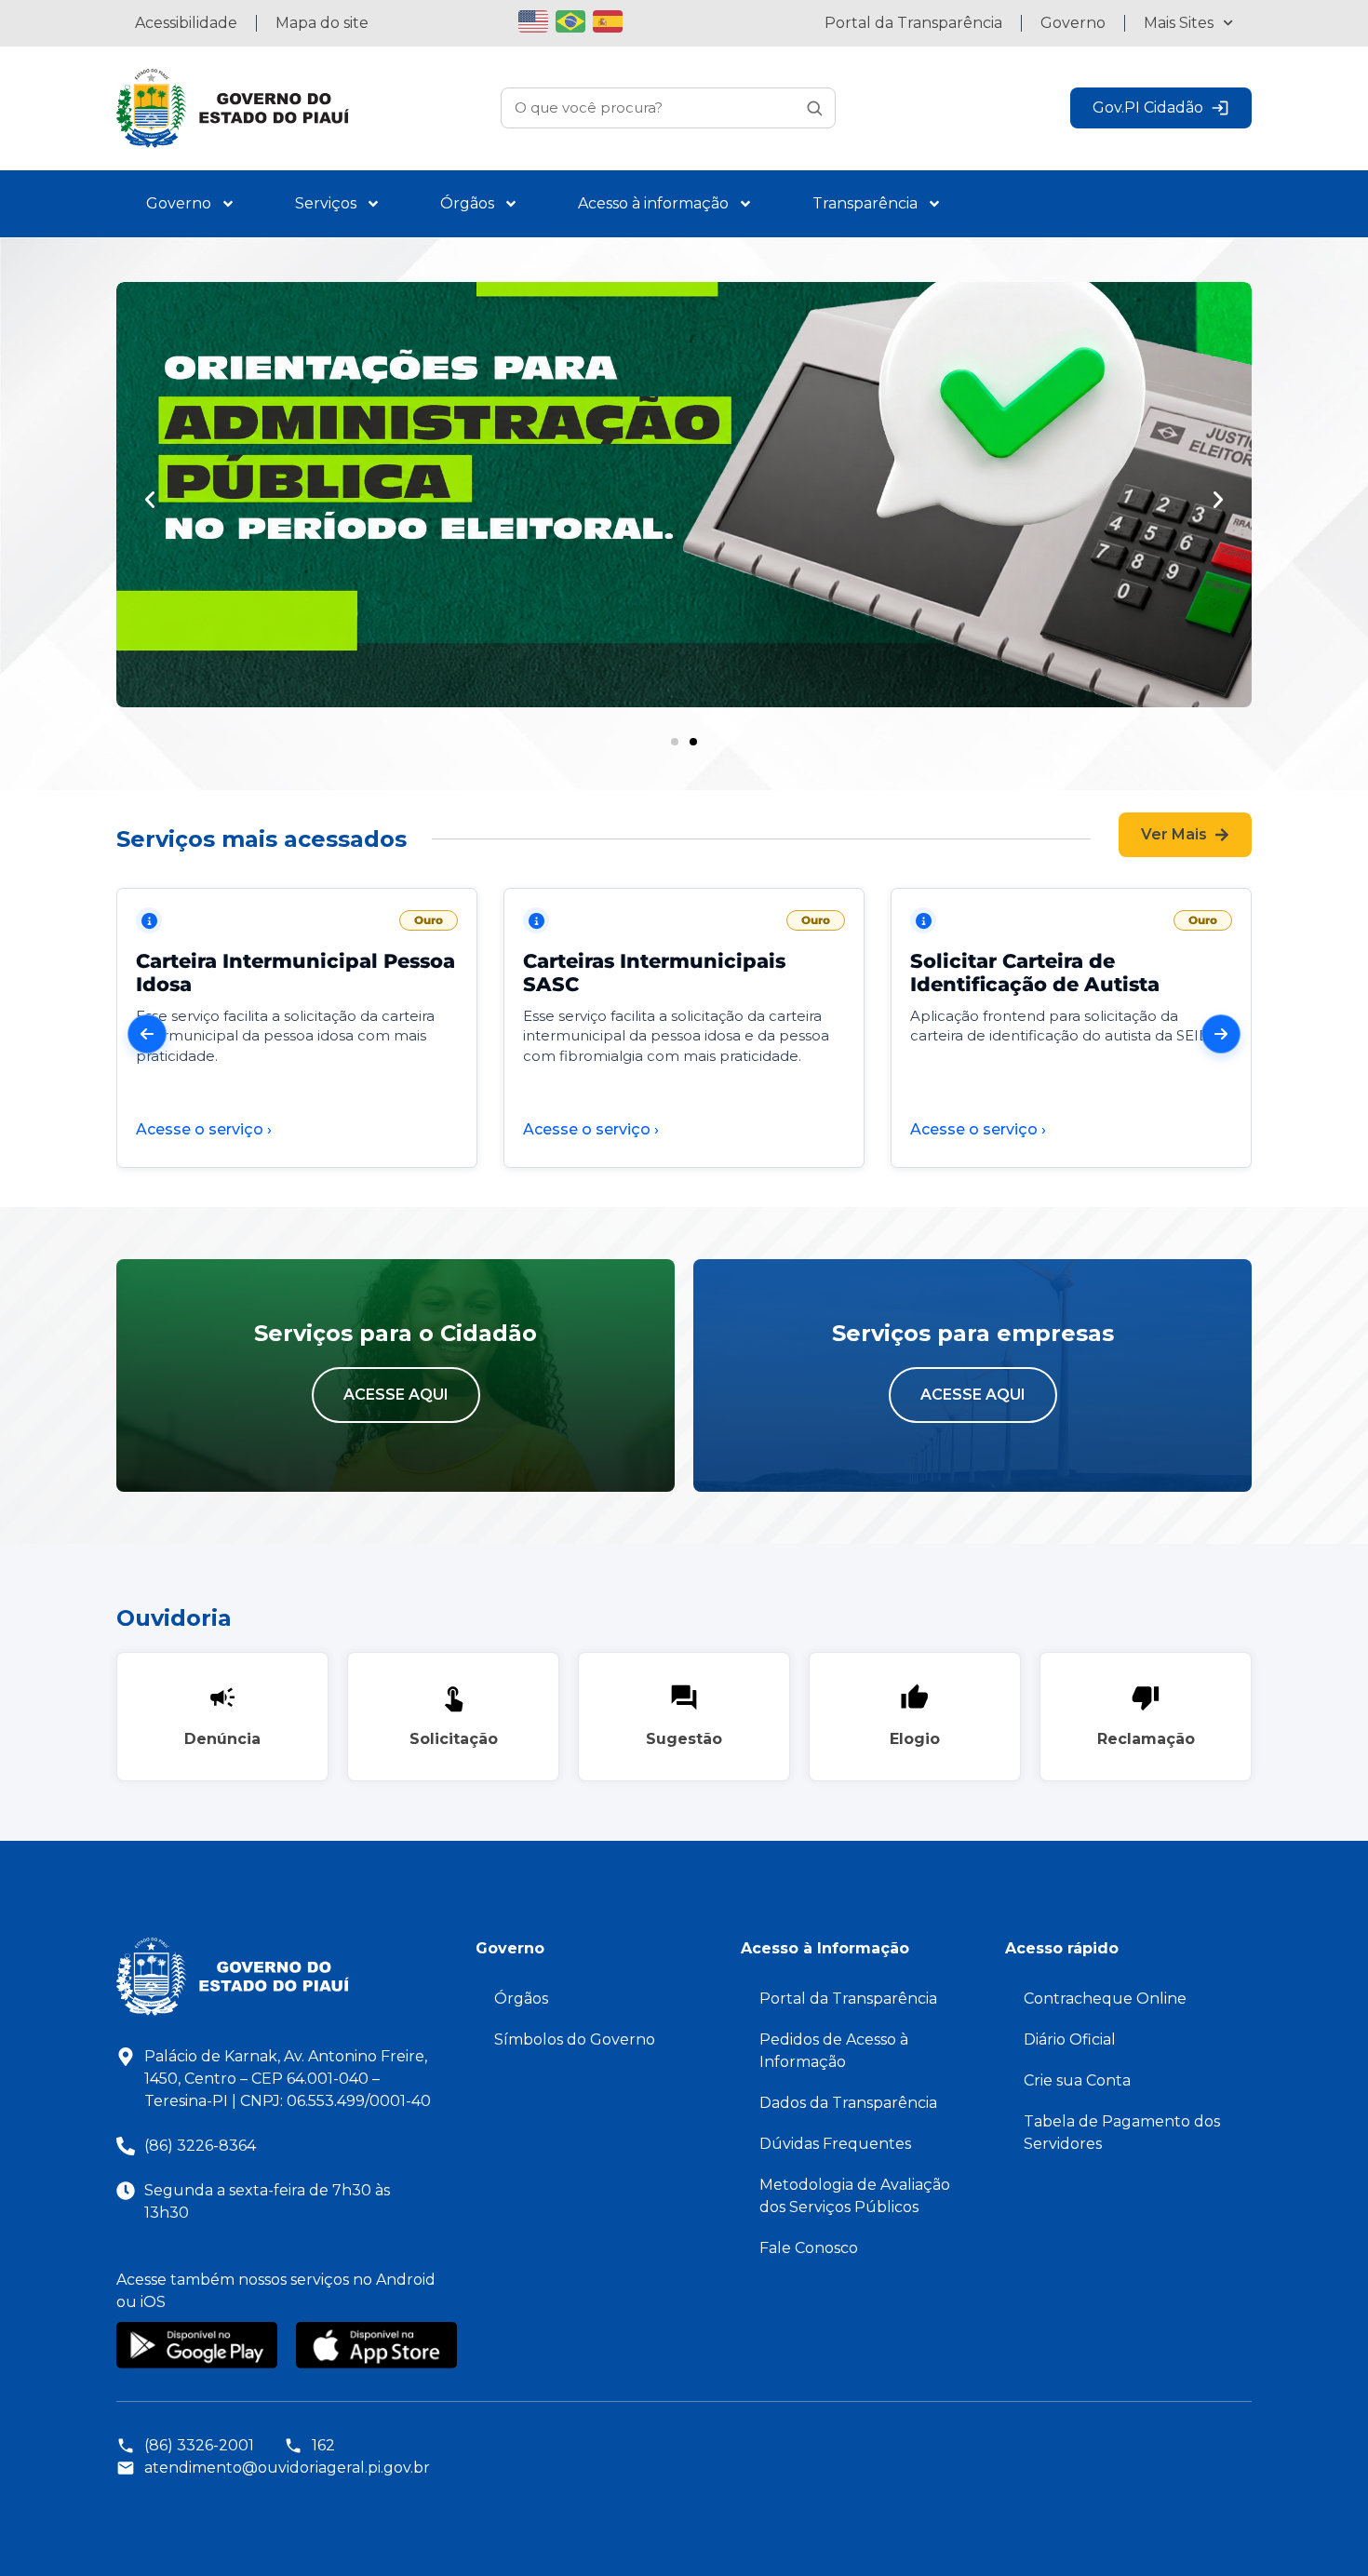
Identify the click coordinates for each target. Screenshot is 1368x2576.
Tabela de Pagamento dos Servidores (1122, 2133)
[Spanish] (611, 19)
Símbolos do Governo (575, 2039)
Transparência (865, 203)
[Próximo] (1221, 1034)
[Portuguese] (574, 19)
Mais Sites (1179, 23)
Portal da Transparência (913, 23)
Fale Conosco (809, 2248)
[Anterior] (147, 1034)
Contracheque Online (1105, 1999)
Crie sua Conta (1077, 2080)
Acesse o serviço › (204, 1129)
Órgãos (467, 203)
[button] (150, 500)
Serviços (326, 203)
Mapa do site (322, 23)
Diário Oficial (1070, 2039)
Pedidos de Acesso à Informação (834, 2051)
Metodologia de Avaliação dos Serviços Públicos (855, 2196)
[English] (537, 19)
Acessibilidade (186, 23)
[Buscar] (814, 108)
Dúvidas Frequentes (835, 2144)
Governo (1073, 23)
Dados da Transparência (848, 2103)
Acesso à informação (653, 203)
